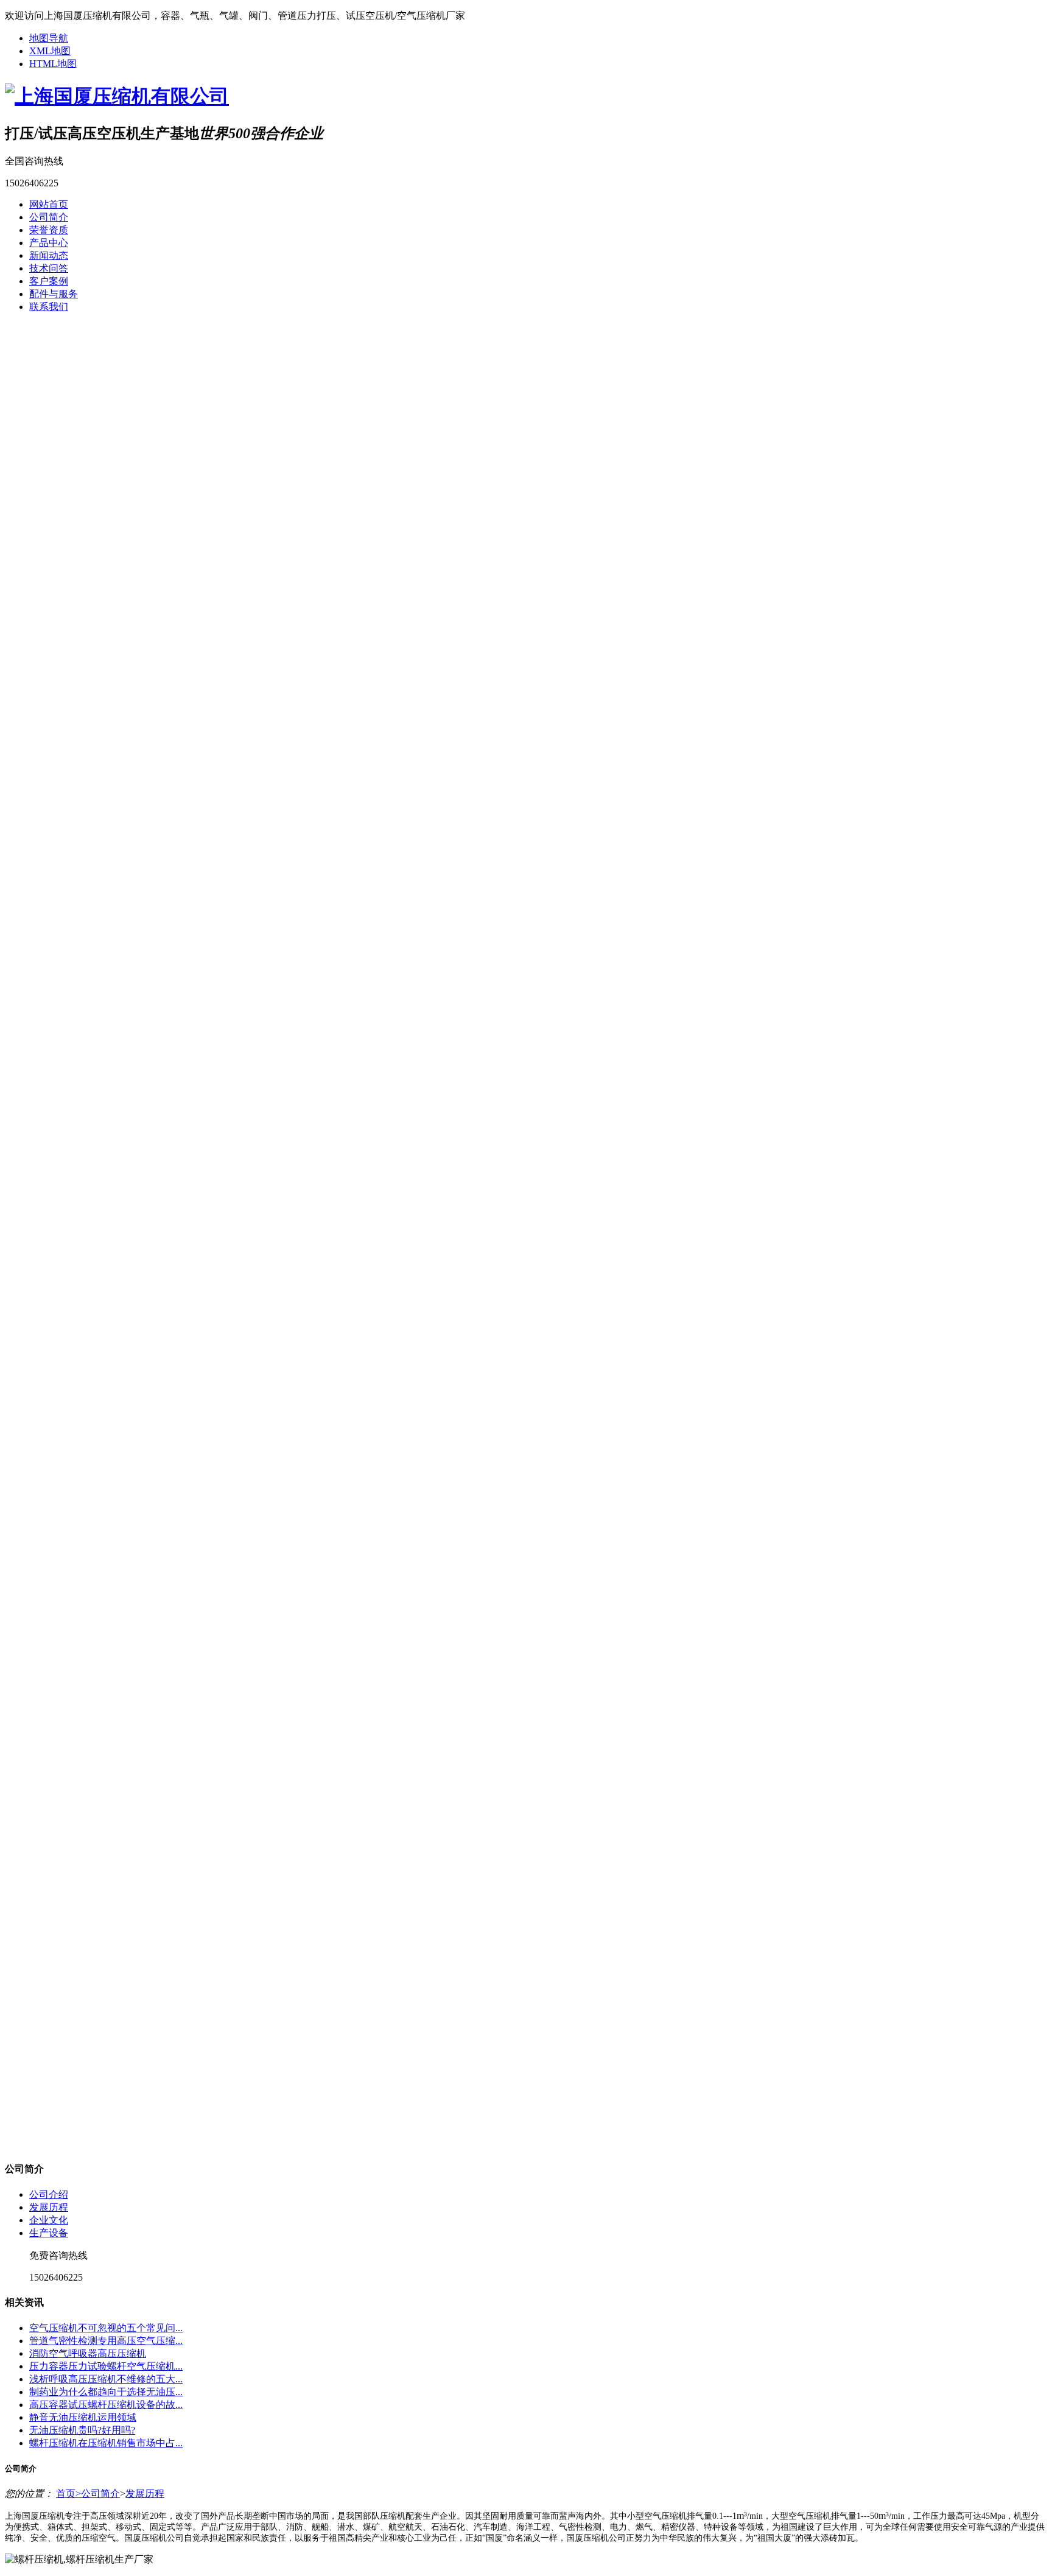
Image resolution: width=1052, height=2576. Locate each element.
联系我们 (49, 307)
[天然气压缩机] (526, 506)
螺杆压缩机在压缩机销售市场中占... (106, 2443)
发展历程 (49, 2207)
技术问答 (49, 268)
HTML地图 (53, 64)
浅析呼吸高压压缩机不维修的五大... (106, 2379)
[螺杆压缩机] (526, 1602)
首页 (68, 2493)
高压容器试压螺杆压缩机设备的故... (106, 2405)
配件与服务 (54, 294)
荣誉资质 (49, 230)
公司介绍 (49, 2194)
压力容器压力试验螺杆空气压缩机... (106, 2366)
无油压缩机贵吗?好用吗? (82, 2430)
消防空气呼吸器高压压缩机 (88, 2353)
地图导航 (49, 38)
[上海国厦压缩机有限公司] (117, 96)
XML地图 (50, 51)
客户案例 (49, 281)
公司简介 (49, 217)
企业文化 (49, 2220)
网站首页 (49, 204)
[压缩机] (526, 1237)
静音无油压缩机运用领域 (83, 2417)
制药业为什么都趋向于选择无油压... (106, 2392)
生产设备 (49, 2233)
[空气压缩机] (526, 1968)
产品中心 (49, 243)
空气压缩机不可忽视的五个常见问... (106, 2328)
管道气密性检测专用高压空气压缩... (106, 2341)
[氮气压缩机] (526, 871)
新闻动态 (49, 255)
